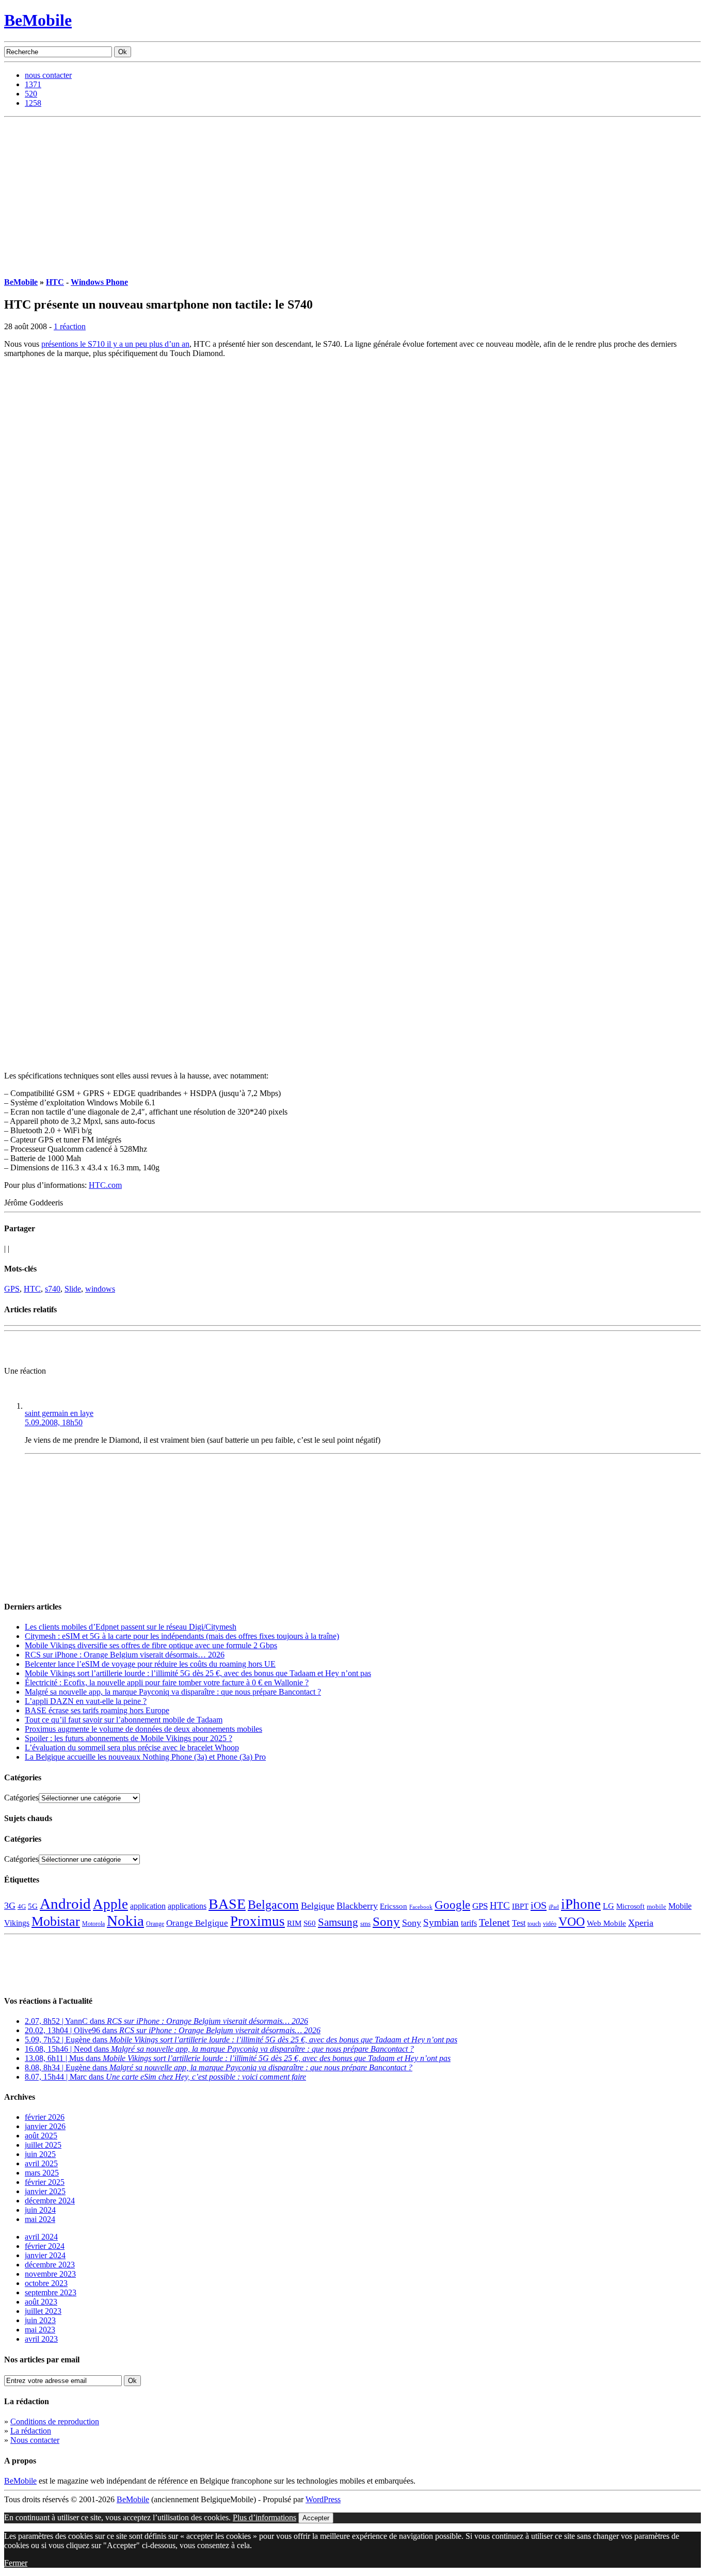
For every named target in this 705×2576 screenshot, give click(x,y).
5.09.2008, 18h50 (54, 1422)
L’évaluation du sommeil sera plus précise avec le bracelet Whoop (132, 1748)
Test (519, 1923)
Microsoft (630, 1906)
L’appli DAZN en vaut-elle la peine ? (86, 1701)
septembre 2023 (51, 2292)
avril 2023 (41, 2339)
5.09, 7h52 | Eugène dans (241, 2040)
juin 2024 (40, 2210)
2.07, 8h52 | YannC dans (166, 2021)
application (148, 1906)
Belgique (318, 1906)
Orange (155, 1924)
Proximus (258, 1921)
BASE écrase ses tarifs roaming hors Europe (97, 1710)
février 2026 (45, 2117)
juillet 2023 (43, 2311)
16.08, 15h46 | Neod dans (219, 2049)
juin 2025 (40, 2154)
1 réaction (70, 326)
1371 (33, 84)
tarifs (469, 1923)
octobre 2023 (46, 2283)
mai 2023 (40, 2330)
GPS (12, 1289)
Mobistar (56, 1921)
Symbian (441, 1922)
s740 (53, 1289)
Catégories (21, 1798)
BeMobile (38, 20)
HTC (55, 282)
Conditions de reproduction (55, 2421)
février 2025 (45, 2182)
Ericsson (394, 1906)
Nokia (125, 1921)
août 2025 (41, 2136)
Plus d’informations (265, 2517)
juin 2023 (40, 2320)
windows (100, 1289)
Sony (386, 1921)
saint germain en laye (59, 1413)
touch (534, 1924)
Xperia (641, 1923)
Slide (73, 1289)
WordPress (323, 2499)
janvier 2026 (45, 2126)
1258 (33, 103)
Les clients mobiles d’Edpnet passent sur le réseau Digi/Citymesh (131, 1627)
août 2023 (41, 2302)
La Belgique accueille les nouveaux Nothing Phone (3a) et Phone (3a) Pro (145, 1757)
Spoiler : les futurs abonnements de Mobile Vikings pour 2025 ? (129, 1738)
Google (452, 1905)
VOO (572, 1922)
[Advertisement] (352, 195)
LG (608, 1906)
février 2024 (45, 2246)
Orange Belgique (197, 1923)
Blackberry (357, 1906)
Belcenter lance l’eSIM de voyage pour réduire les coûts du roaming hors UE (150, 1664)
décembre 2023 (50, 2265)
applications (187, 1906)
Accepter (316, 2518)
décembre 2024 (50, 2201)
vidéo (550, 1924)
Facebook (421, 1907)
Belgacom (273, 1904)
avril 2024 (41, 2237)
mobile (656, 1907)
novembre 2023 (50, 2274)
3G (10, 1906)
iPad (554, 1907)
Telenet (494, 1922)
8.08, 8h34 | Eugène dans (219, 2067)
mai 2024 (40, 2219)
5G (33, 1906)
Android (65, 1904)
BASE (227, 1904)
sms (365, 1923)
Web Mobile (606, 1923)
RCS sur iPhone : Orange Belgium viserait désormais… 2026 (125, 1655)
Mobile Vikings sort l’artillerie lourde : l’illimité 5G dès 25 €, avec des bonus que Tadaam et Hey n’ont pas (198, 1673)
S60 (310, 1923)
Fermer (16, 2563)
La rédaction (31, 2431)
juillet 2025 (43, 2145)
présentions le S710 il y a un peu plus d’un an (115, 344)
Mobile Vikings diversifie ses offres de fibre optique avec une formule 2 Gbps (151, 1645)
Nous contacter (35, 2440)
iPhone (581, 1904)
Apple (110, 1904)
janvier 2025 (45, 2191)
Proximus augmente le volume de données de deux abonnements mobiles (143, 1729)
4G (22, 1906)
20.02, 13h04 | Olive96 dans (173, 2030)
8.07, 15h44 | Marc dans (165, 2077)
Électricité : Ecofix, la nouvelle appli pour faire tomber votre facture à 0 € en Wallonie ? (167, 1683)
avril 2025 (41, 2163)
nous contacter (48, 75)
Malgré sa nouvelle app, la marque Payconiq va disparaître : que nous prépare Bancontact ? (173, 1692)
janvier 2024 (45, 2255)
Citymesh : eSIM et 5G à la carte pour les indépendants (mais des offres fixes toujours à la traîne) (182, 1636)
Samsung (338, 1922)
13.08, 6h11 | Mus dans (238, 2058)
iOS (539, 1905)
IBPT (520, 1906)
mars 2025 (42, 2173)
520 (31, 94)
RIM (294, 1923)
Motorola (93, 1924)
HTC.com (105, 1185)
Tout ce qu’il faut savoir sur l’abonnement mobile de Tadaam (124, 1720)
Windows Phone (99, 282)
